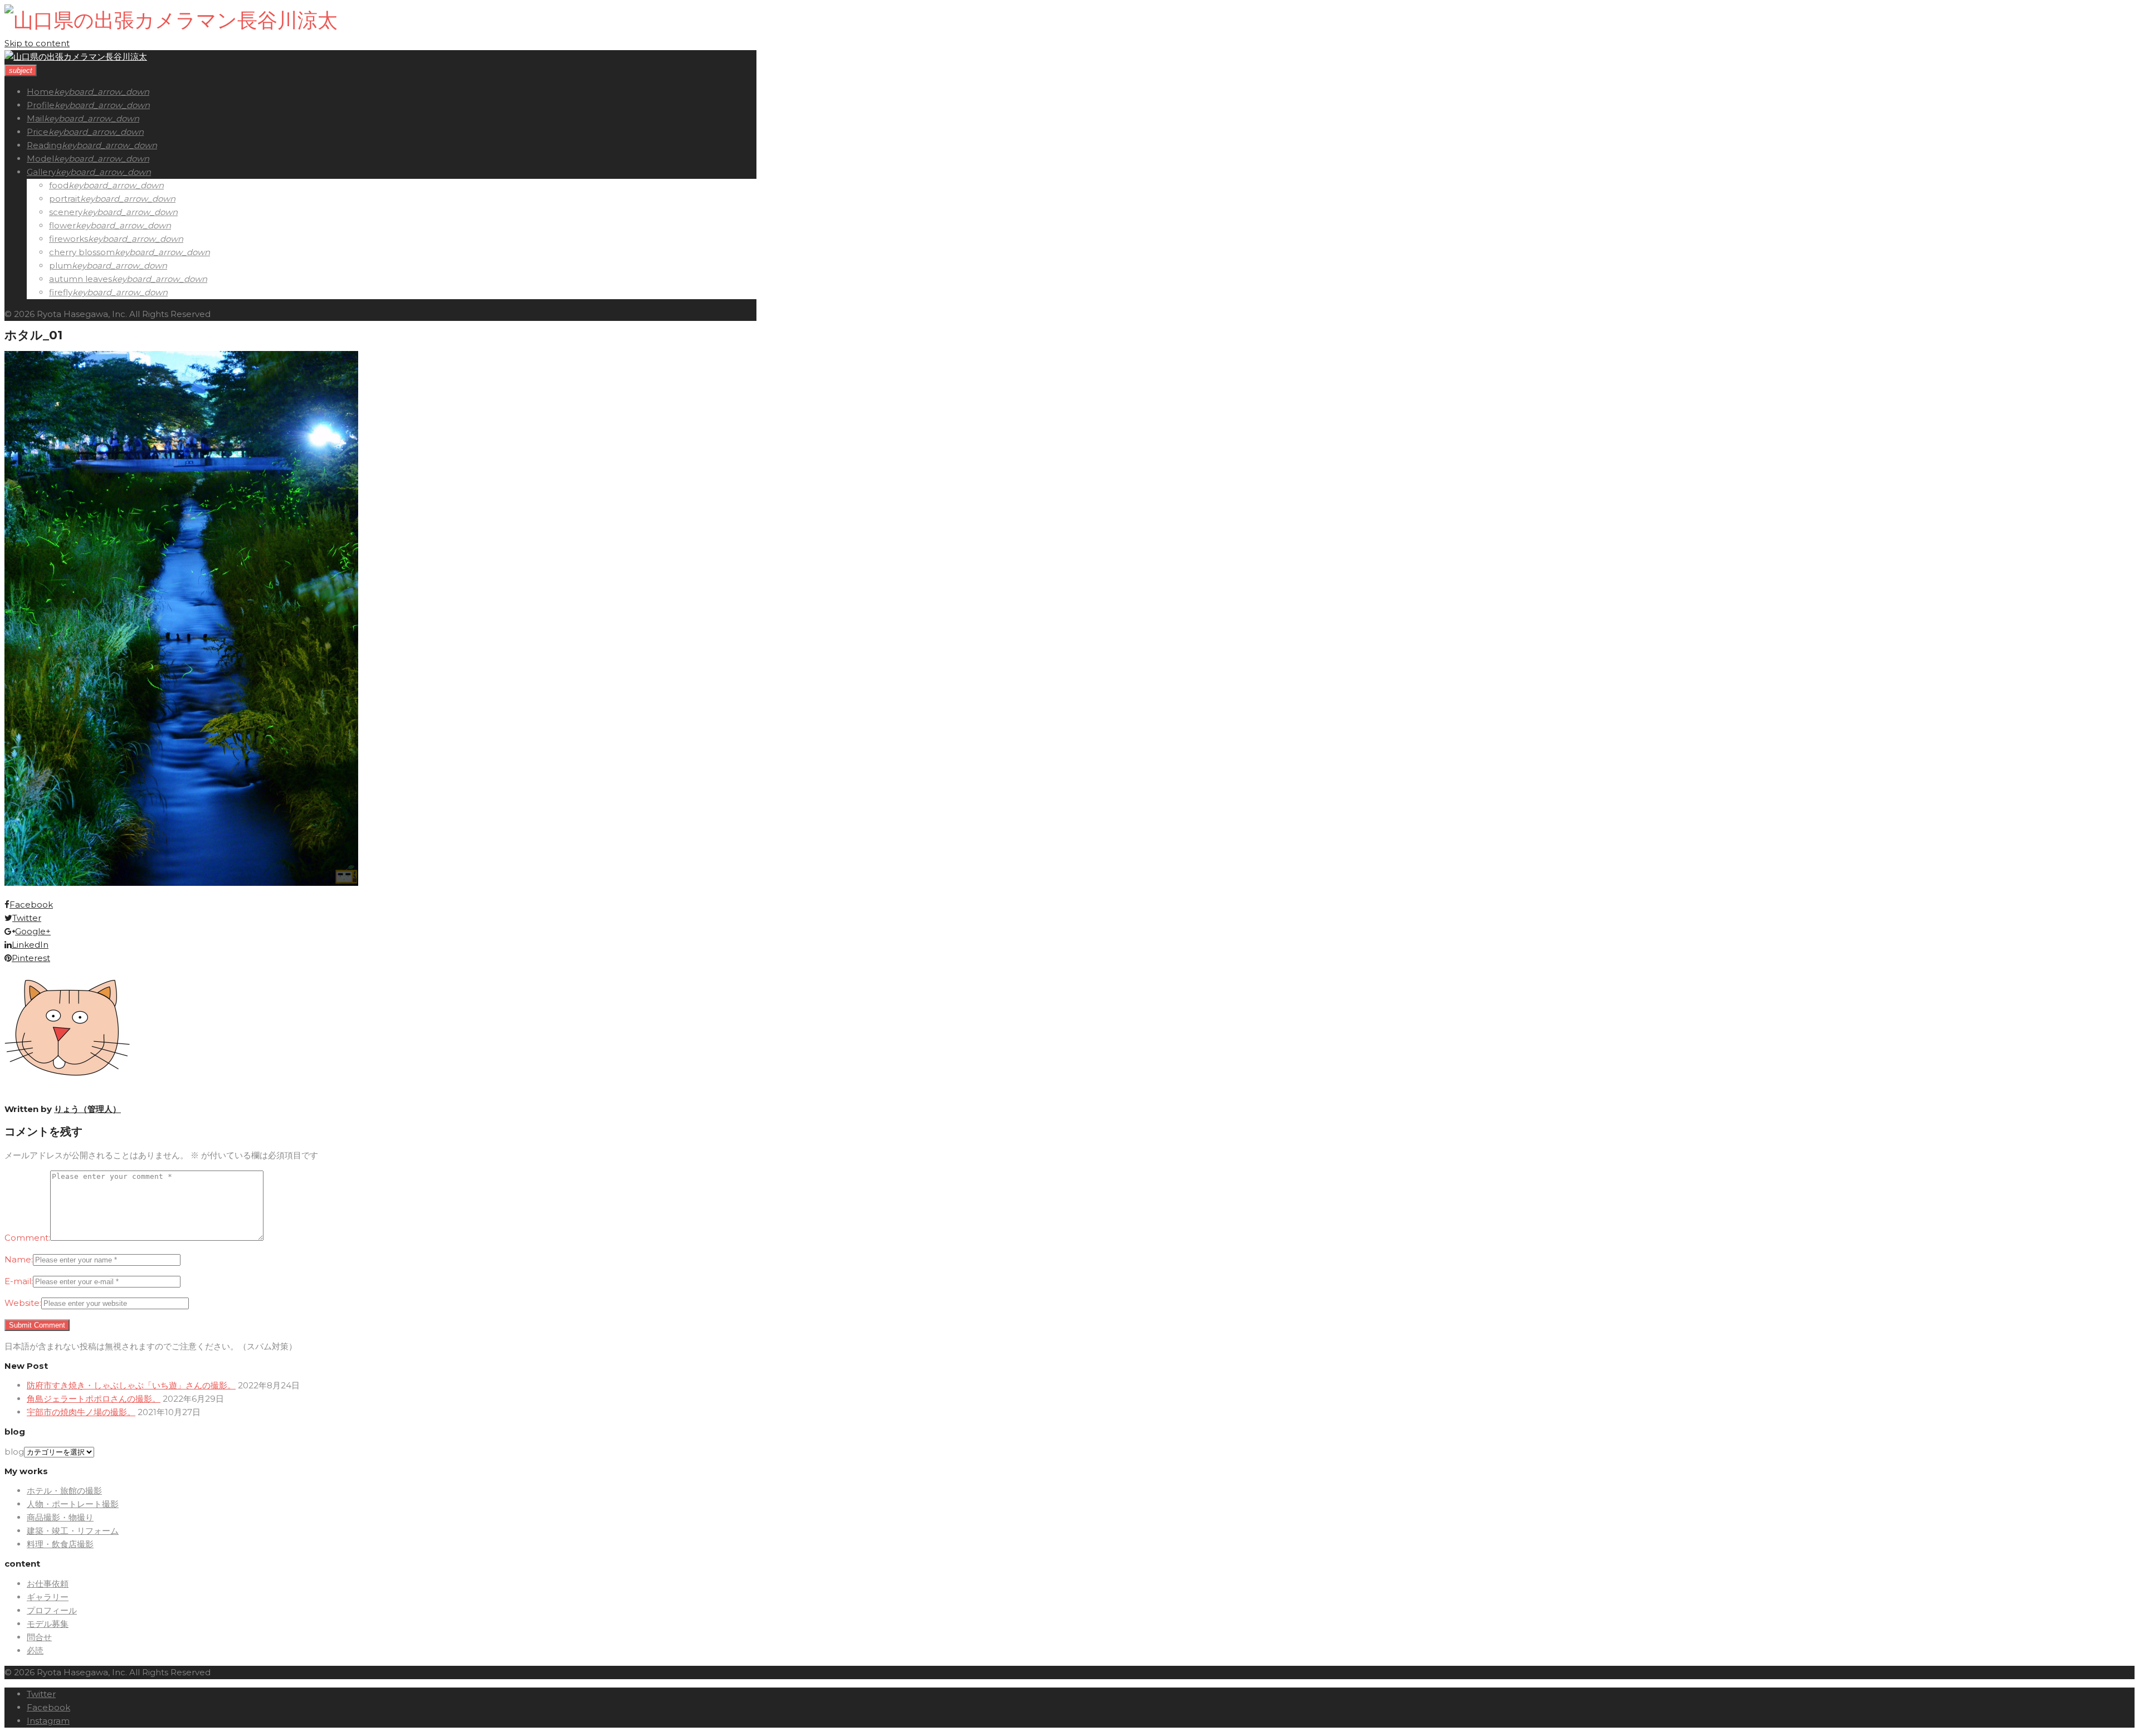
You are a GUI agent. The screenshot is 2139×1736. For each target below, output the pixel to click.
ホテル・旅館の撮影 (64, 1491)
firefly (61, 292)
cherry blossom (82, 252)
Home (40, 92)
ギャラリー (48, 1597)
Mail (35, 118)
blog (14, 1452)
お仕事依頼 (48, 1584)
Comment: (27, 1238)
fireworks (69, 239)
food (59, 185)
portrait (65, 199)
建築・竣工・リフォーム (73, 1531)
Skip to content (37, 43)
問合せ (39, 1637)
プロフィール (52, 1610)
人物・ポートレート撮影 (73, 1504)
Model (40, 159)
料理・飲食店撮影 (60, 1544)
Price (38, 132)
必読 (35, 1650)
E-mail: (19, 1281)
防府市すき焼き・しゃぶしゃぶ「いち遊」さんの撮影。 (131, 1385)
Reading (44, 145)
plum (60, 265)
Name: (19, 1259)
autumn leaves (80, 279)
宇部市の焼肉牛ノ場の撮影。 (81, 1412)
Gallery (41, 172)
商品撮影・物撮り (60, 1517)
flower (62, 225)
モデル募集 (48, 1624)
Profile (41, 105)
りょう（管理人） (87, 1109)
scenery (66, 212)
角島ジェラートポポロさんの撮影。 (94, 1399)
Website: (23, 1303)
